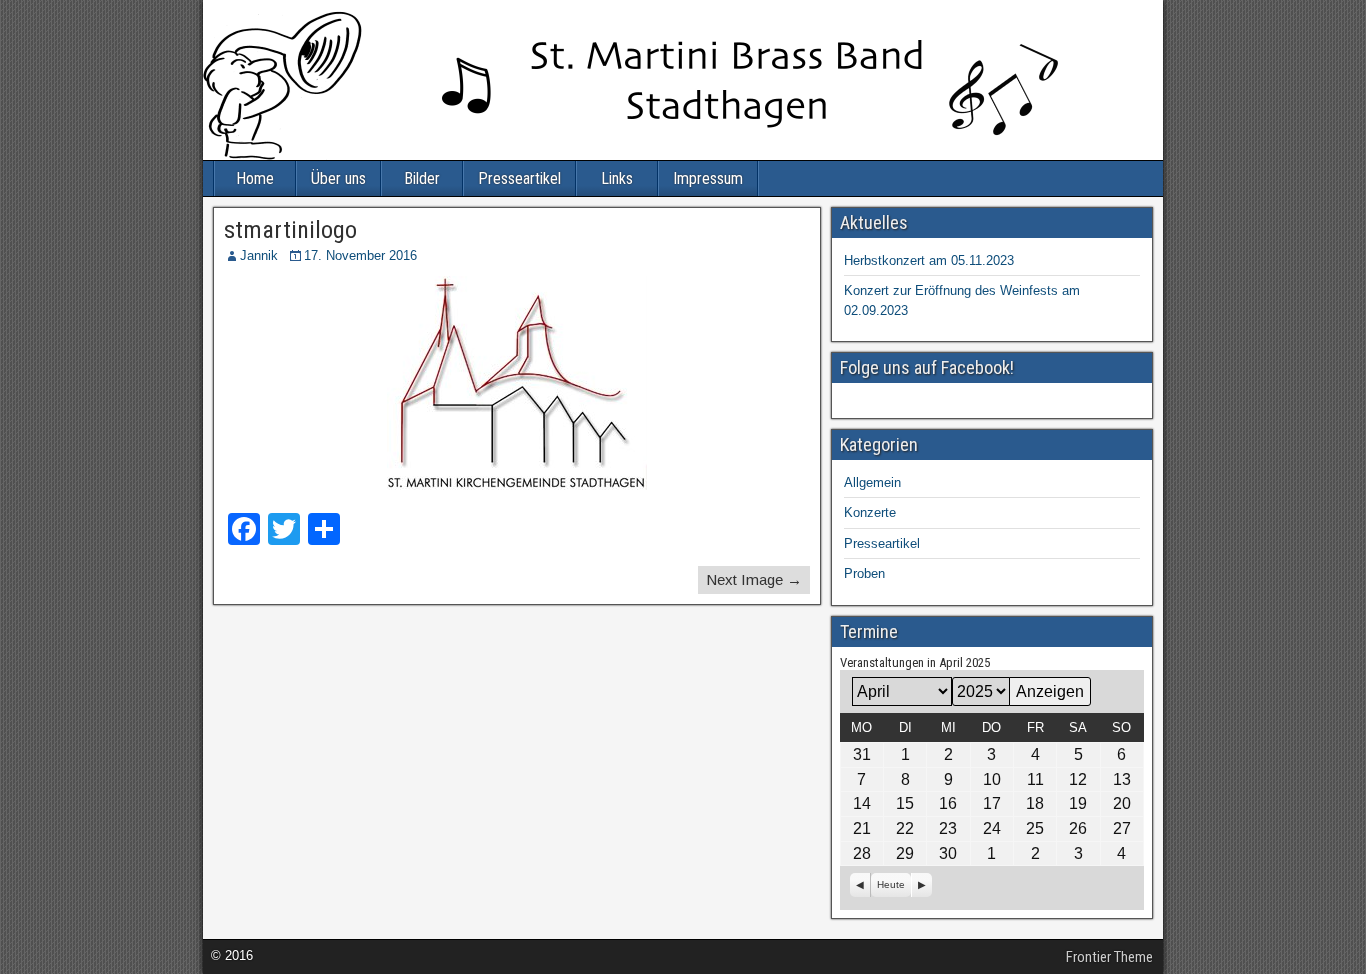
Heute (891, 884)
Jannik (259, 255)
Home (255, 178)
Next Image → (754, 579)
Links (617, 178)
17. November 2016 (360, 255)
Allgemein (872, 482)
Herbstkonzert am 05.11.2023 (929, 260)
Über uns (338, 178)
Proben (864, 573)
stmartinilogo (290, 230)
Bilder (422, 178)
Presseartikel (519, 178)
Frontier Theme (1109, 957)
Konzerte (870, 512)
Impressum (708, 178)
